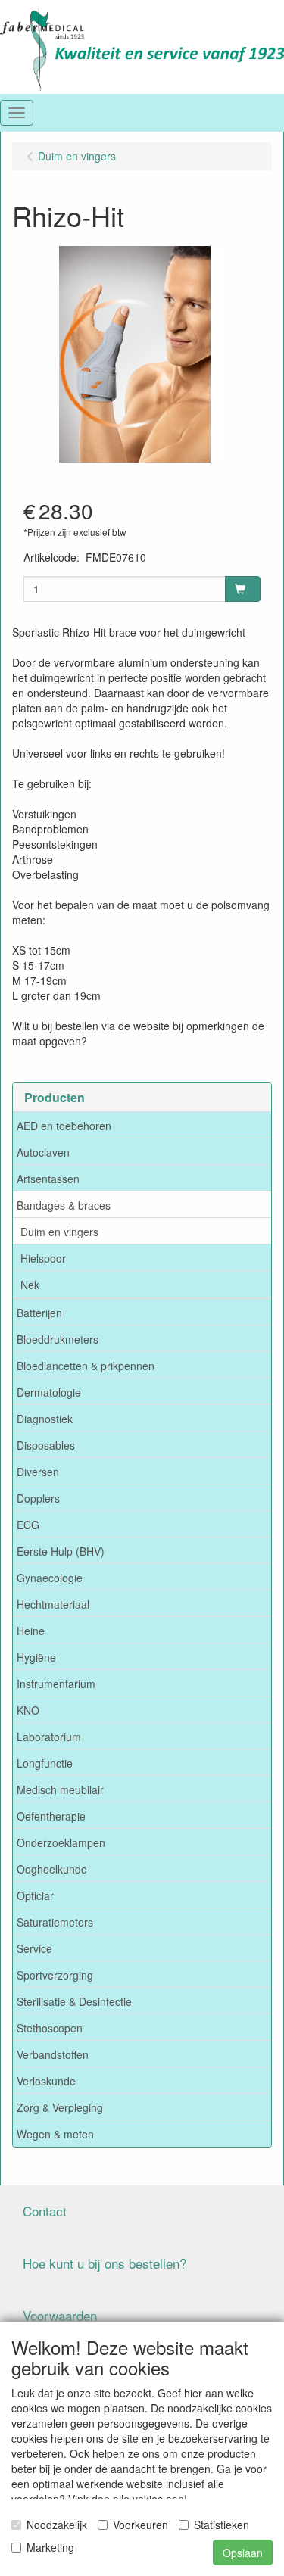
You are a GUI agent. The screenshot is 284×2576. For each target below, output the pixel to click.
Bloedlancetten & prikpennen (86, 1366)
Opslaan (243, 2553)
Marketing (50, 2547)
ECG (28, 1525)
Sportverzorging (55, 1975)
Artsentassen (48, 1179)
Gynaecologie (50, 1578)
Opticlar (35, 1895)
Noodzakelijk (57, 2525)
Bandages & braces (64, 1205)
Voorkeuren (140, 2525)
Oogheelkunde (52, 1869)
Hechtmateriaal (53, 1604)
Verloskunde (46, 2081)
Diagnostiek (45, 1419)
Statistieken (222, 2525)
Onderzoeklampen (61, 1842)
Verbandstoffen (53, 2054)
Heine (31, 1631)
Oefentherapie (51, 1816)
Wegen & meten (55, 2134)
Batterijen (39, 1313)
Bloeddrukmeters (58, 1339)
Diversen (38, 1472)
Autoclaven (43, 1152)
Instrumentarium (56, 1684)
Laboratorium (49, 1737)
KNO (28, 1710)
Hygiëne (36, 1657)
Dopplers (38, 1498)
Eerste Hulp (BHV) (61, 1551)
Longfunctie (45, 1763)
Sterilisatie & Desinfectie (74, 2001)
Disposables (46, 1445)
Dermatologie (49, 1392)
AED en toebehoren (64, 1126)
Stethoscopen (50, 2028)
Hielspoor (43, 1258)
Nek (30, 1285)
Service (34, 1948)
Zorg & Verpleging (60, 2107)
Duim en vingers (59, 1232)
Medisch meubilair (60, 1789)
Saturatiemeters (55, 1922)
